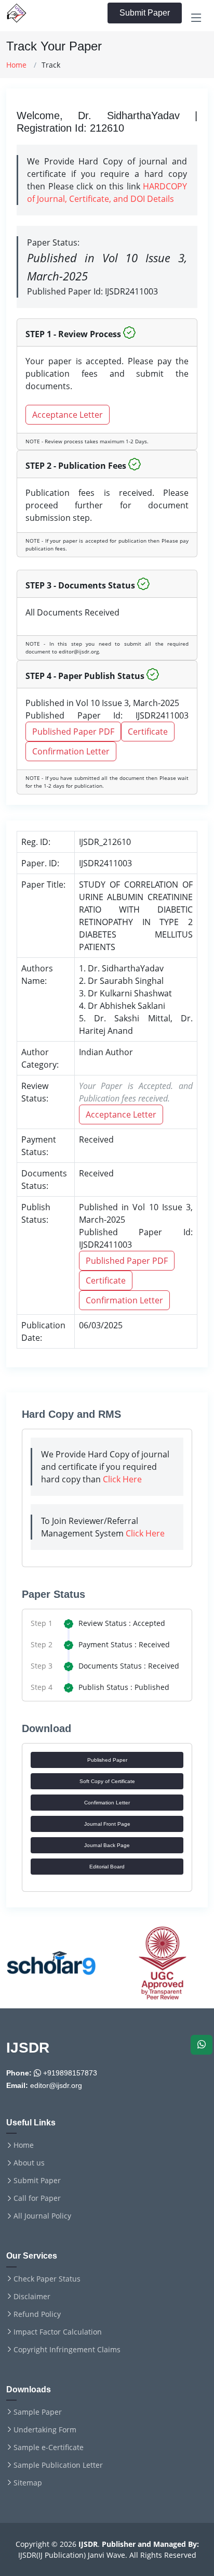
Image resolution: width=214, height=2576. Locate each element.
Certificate (148, 732)
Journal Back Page (107, 1845)
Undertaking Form (45, 2430)
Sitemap (28, 2483)
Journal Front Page (107, 1824)
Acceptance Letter (68, 415)
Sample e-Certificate (49, 2447)
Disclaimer (32, 2297)
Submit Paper (145, 13)
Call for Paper (37, 2198)
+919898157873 (69, 2073)
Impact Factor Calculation (58, 2332)
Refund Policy (37, 2314)
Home (16, 65)
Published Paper (107, 1760)
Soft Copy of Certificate (107, 1781)
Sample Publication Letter (58, 2465)
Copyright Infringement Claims (67, 2350)
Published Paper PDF (73, 732)
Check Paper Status (47, 2279)
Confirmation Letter (71, 751)
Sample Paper (38, 2412)
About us (29, 2163)
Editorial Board (107, 1867)
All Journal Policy (42, 2216)
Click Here (122, 1479)
